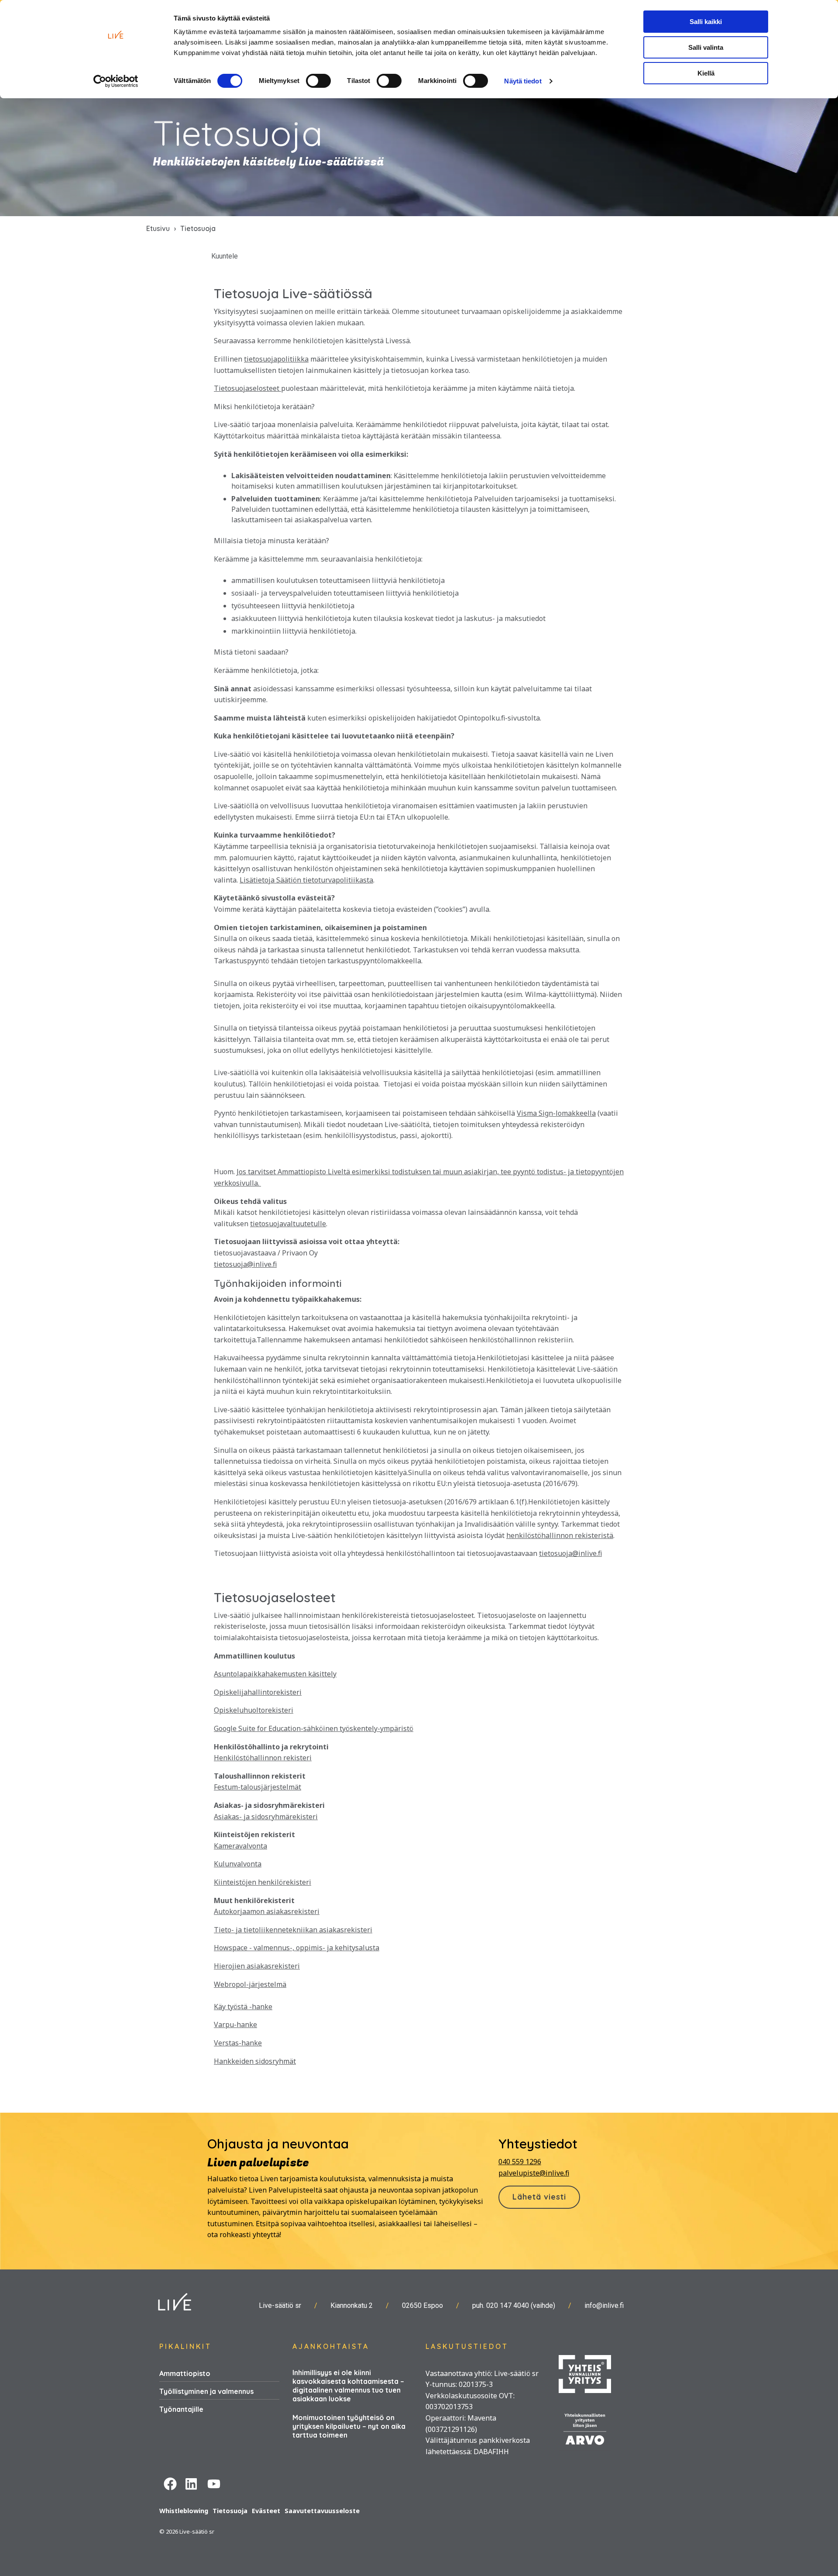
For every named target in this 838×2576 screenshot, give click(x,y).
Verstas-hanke (238, 2043)
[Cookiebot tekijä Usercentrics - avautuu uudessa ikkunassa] (116, 81)
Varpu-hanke (235, 2024)
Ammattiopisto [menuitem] (185, 2373)
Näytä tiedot (523, 81)
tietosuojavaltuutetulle (288, 1224)
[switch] (318, 81)
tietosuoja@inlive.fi (245, 1264)
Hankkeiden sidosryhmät (255, 2061)
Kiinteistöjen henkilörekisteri (263, 1882)
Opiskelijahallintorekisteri (258, 1692)
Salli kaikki (706, 22)
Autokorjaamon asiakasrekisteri (267, 1911)
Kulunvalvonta (238, 1864)
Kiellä (706, 73)
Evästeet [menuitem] (266, 2511)
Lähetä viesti (539, 2197)
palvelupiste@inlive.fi (534, 2173)
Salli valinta (706, 47)
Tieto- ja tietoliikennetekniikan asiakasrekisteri (293, 1930)
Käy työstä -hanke (243, 2007)
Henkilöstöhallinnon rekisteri (263, 1758)
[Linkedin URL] (192, 2483)
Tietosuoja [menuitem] (230, 2511)
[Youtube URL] (214, 2483)
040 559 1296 (520, 2162)
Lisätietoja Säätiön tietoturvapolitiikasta (306, 880)
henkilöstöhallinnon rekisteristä (560, 1535)
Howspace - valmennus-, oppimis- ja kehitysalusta (297, 1948)
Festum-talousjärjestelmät (258, 1787)
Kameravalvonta (240, 1846)
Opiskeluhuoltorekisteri (254, 1710)
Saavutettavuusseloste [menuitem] (322, 2511)
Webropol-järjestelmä (250, 1984)
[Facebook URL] (170, 2483)
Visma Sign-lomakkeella (556, 1113)
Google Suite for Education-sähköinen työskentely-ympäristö (314, 1728)
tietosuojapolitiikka (276, 359)
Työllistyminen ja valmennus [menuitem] (206, 2391)
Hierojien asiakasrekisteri (257, 1966)
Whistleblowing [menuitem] (184, 2511)
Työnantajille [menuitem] (181, 2409)
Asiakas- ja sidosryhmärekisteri (266, 1817)
